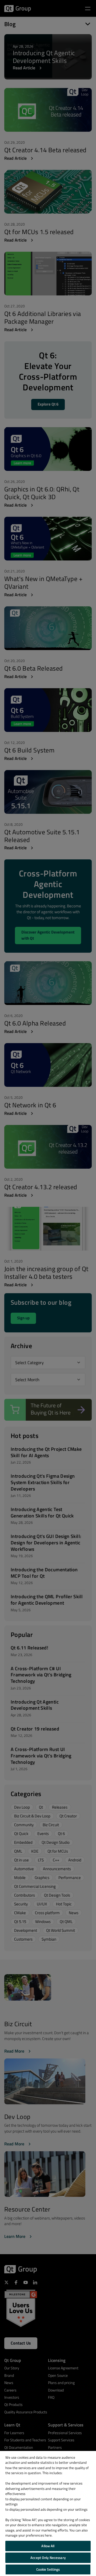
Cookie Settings (48, 2569)
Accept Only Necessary (48, 2558)
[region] (48, 2513)
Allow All (48, 2546)
